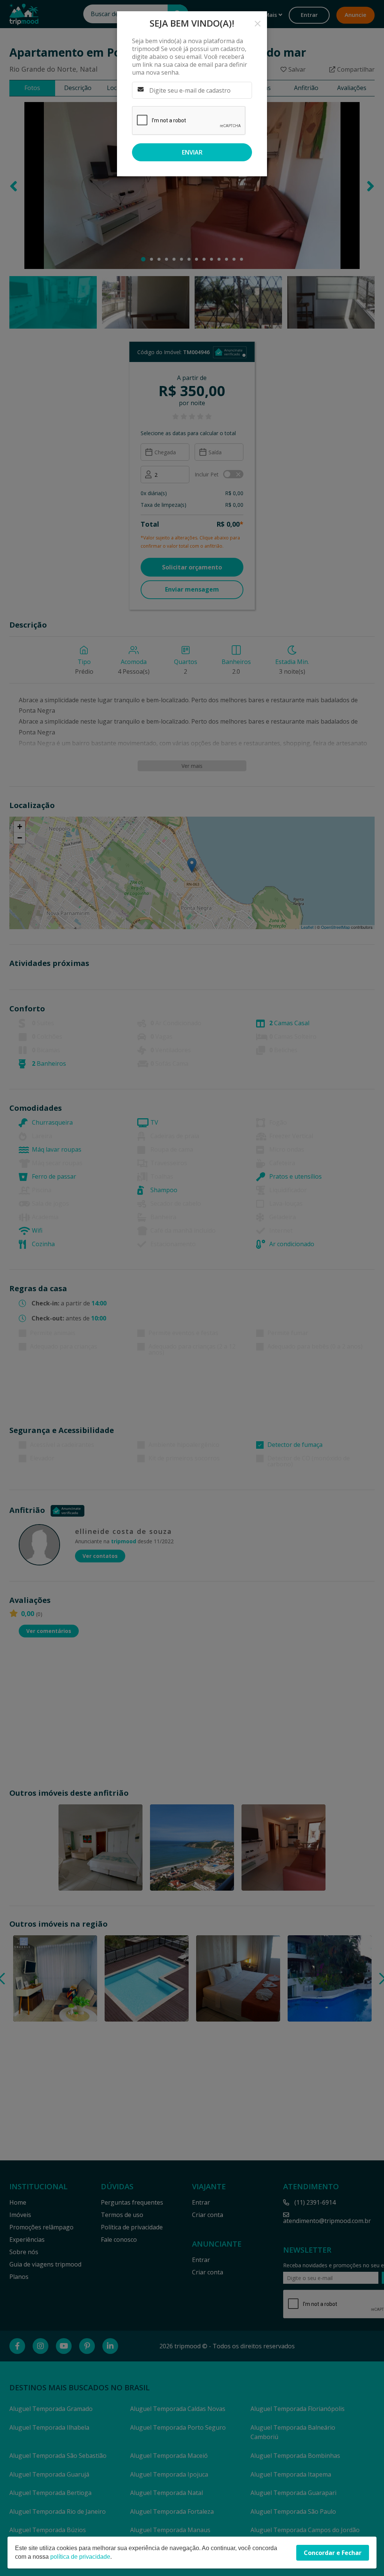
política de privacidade (80, 2557)
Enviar (192, 152)
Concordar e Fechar (333, 2553)
